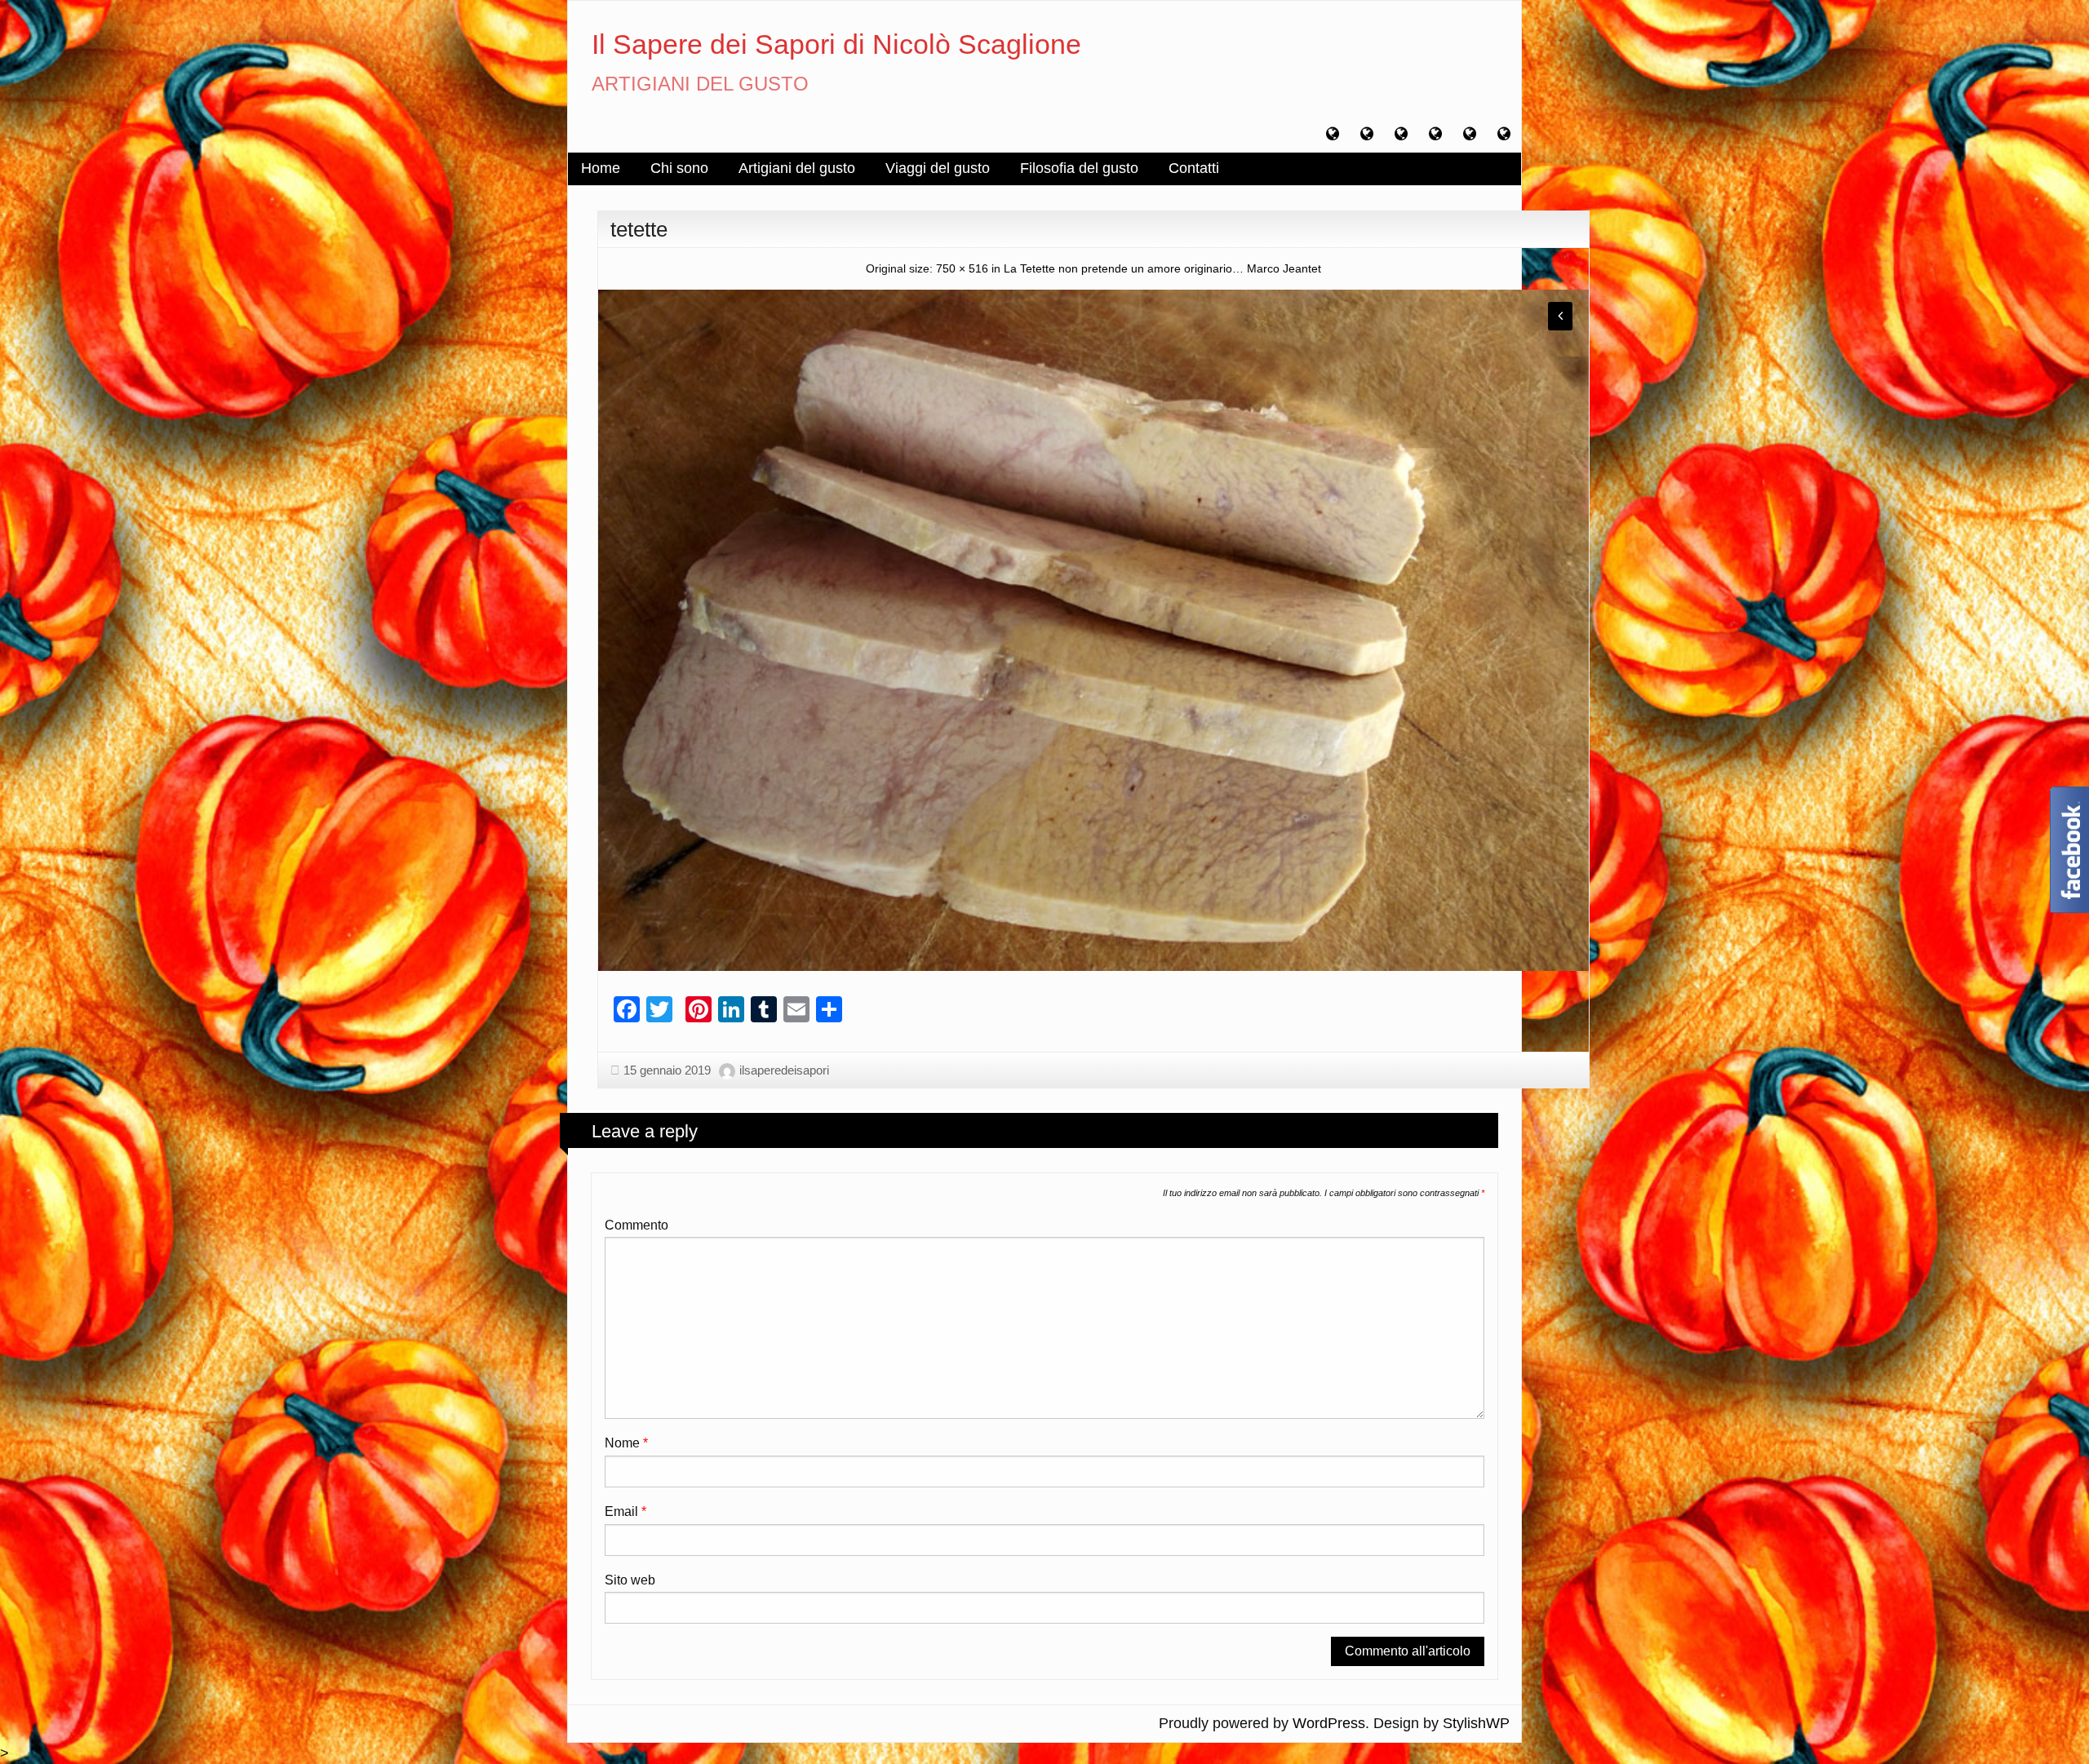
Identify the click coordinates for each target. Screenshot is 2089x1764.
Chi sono (679, 168)
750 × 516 (962, 268)
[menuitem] (601, 169)
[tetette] (1093, 629)
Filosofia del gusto (1079, 168)
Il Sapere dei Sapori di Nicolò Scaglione (836, 44)
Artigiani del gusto (797, 168)
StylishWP (1476, 1723)
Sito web (630, 1580)
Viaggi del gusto (938, 168)
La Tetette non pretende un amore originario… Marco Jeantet (1162, 268)
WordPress (1329, 1723)
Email (625, 1511)
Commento (636, 1225)
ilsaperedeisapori (784, 1070)
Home (601, 168)
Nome (626, 1443)
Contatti (1194, 168)
